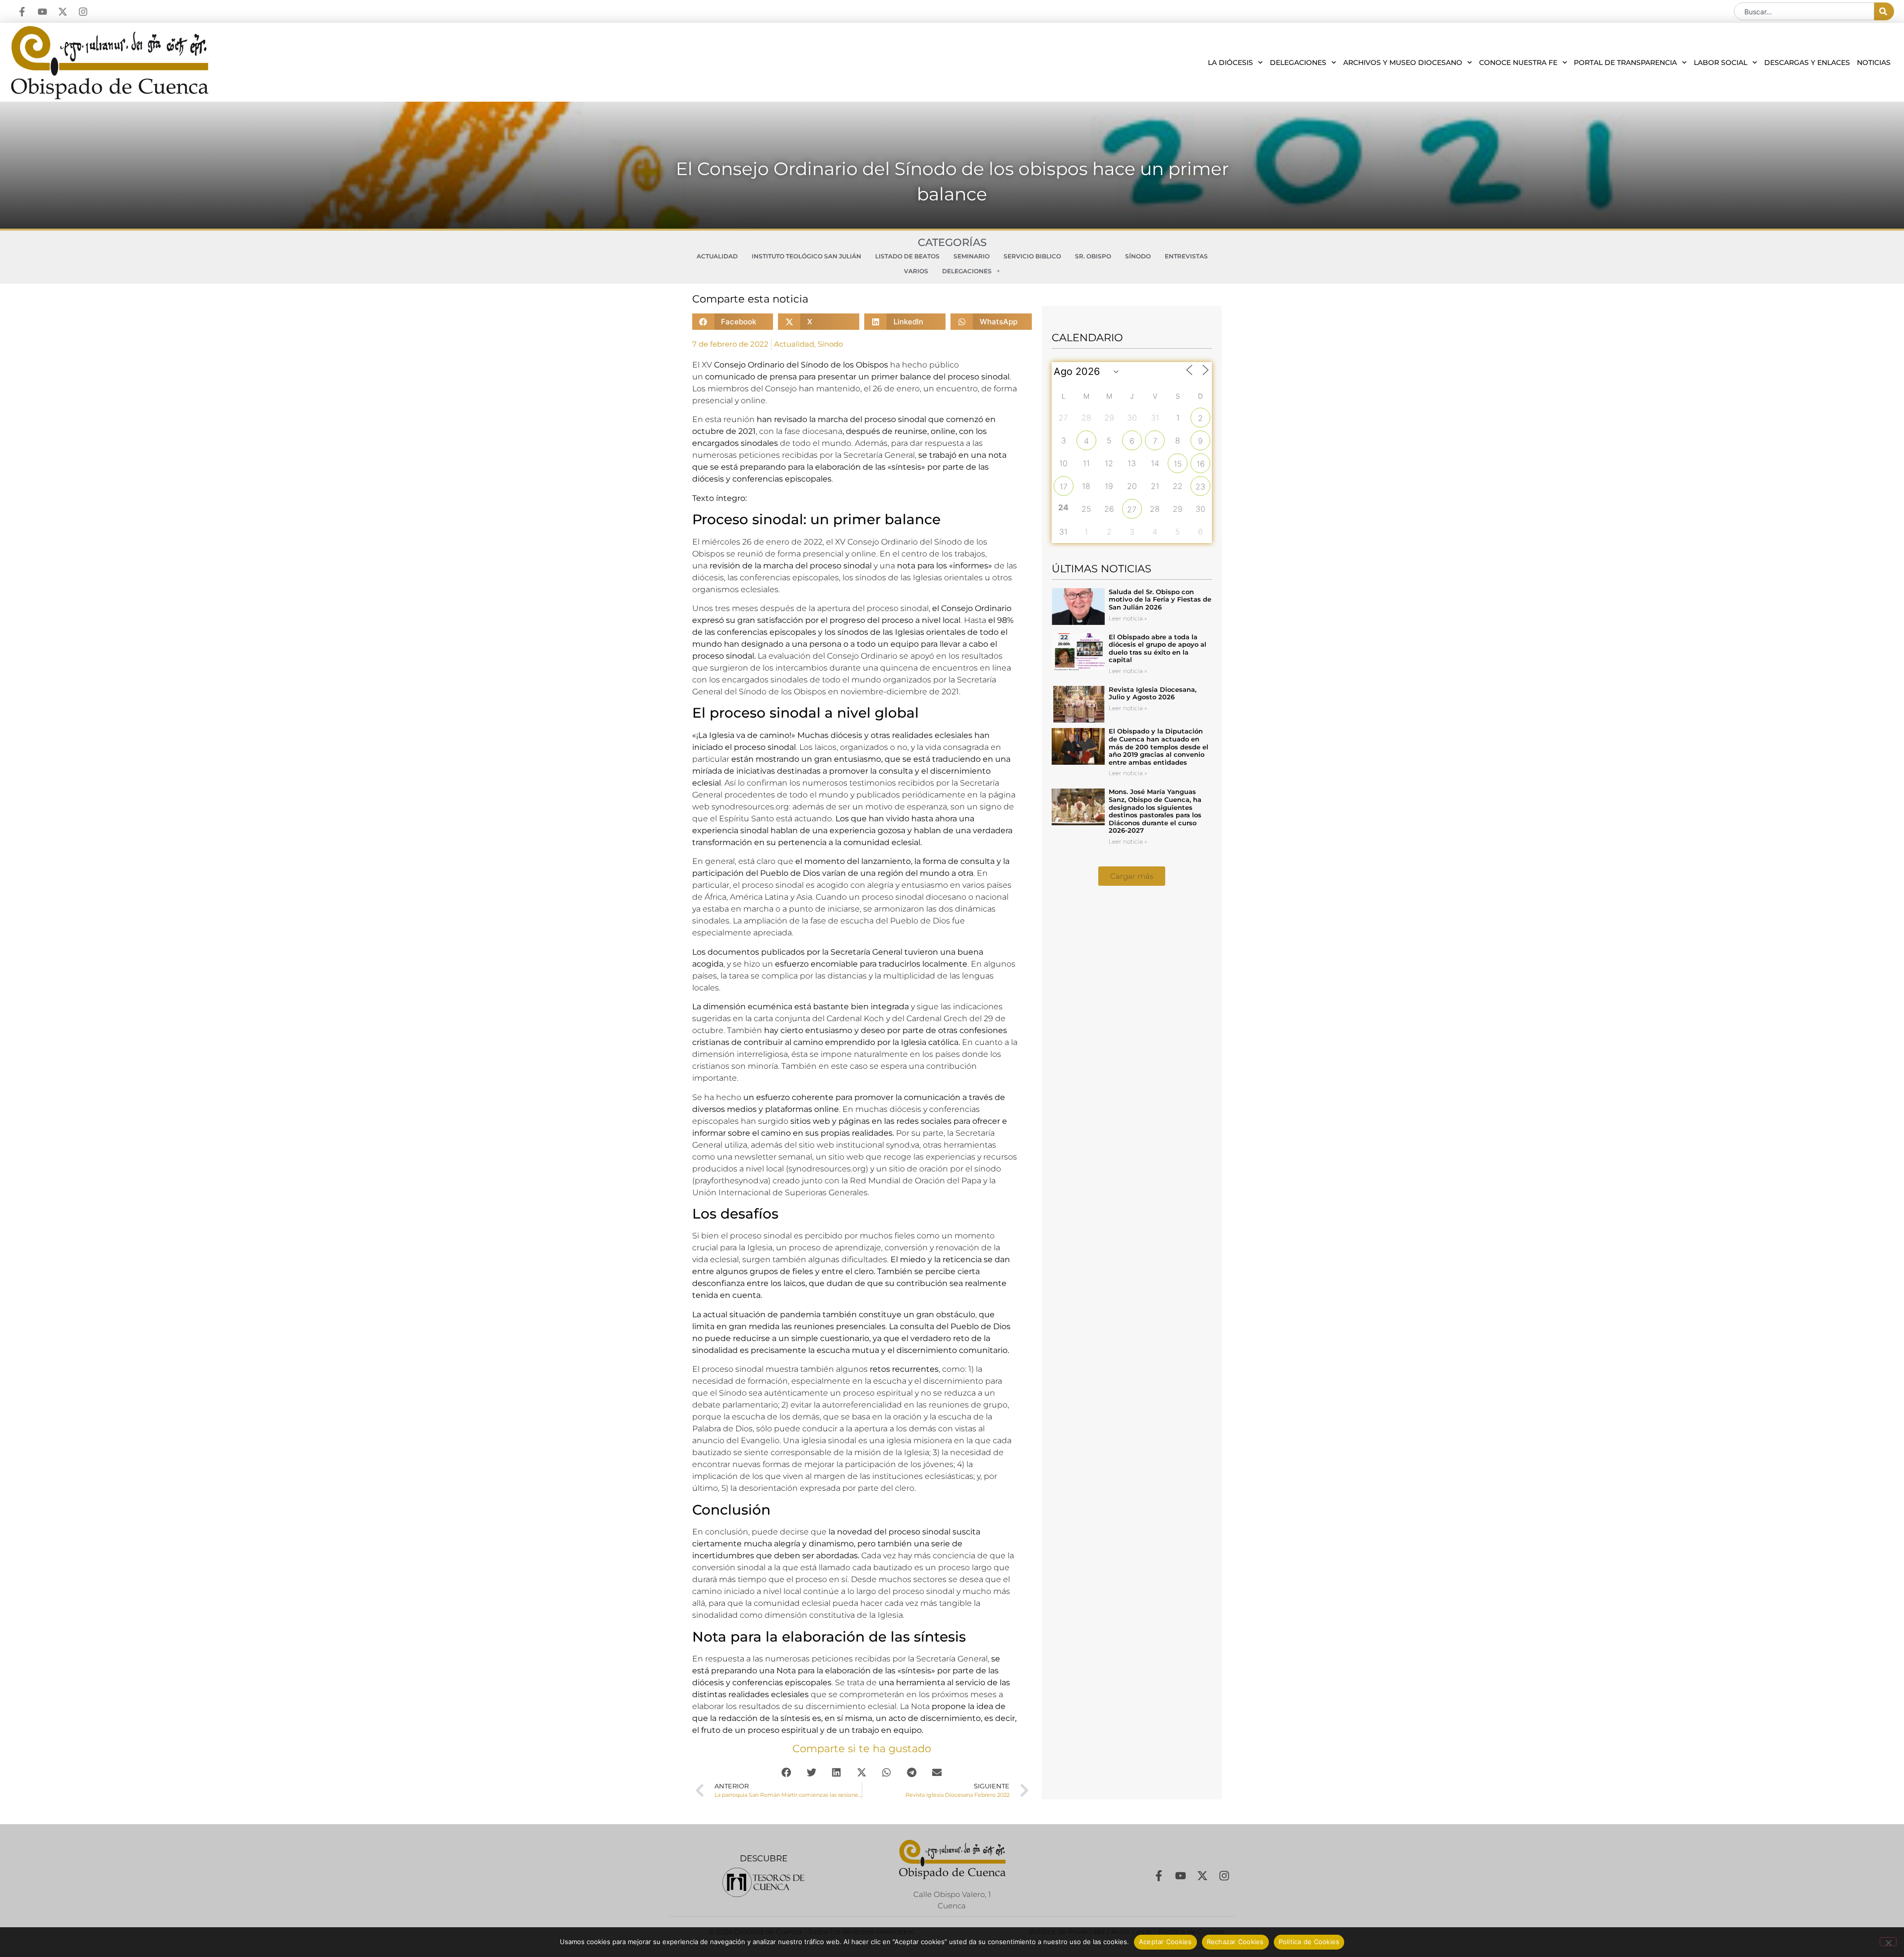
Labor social (1721, 62)
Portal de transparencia (1625, 62)
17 (1064, 487)
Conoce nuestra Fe (1518, 62)
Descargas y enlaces (1807, 62)
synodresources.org (750, 807)
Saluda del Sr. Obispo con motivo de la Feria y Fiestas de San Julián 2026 (1160, 599)
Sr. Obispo (1093, 256)
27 (1132, 509)
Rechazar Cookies (1235, 1942)
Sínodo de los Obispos (844, 365)
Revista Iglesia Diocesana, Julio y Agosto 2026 (1153, 693)
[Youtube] (42, 12)
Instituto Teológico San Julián (806, 256)
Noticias (1874, 62)
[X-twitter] (63, 12)
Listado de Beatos (907, 256)
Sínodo (1138, 256)
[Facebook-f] (22, 12)
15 (1178, 464)
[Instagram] (83, 12)
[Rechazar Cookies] (1888, 1942)
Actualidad (717, 256)
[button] (733, 322)
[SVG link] (763, 1882)
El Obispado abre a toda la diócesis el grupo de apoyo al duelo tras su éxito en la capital (1158, 648)
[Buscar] (1884, 11)
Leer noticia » (1128, 618)
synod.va (903, 1145)
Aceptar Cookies (1165, 1942)
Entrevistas (1186, 256)
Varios (916, 271)
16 (1201, 464)
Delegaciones (1298, 62)
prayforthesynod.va (731, 1181)
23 (1200, 487)
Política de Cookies (1309, 1942)
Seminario (972, 256)
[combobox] (1804, 11)
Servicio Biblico (1032, 256)
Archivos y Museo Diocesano (1403, 62)
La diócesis (1230, 62)
